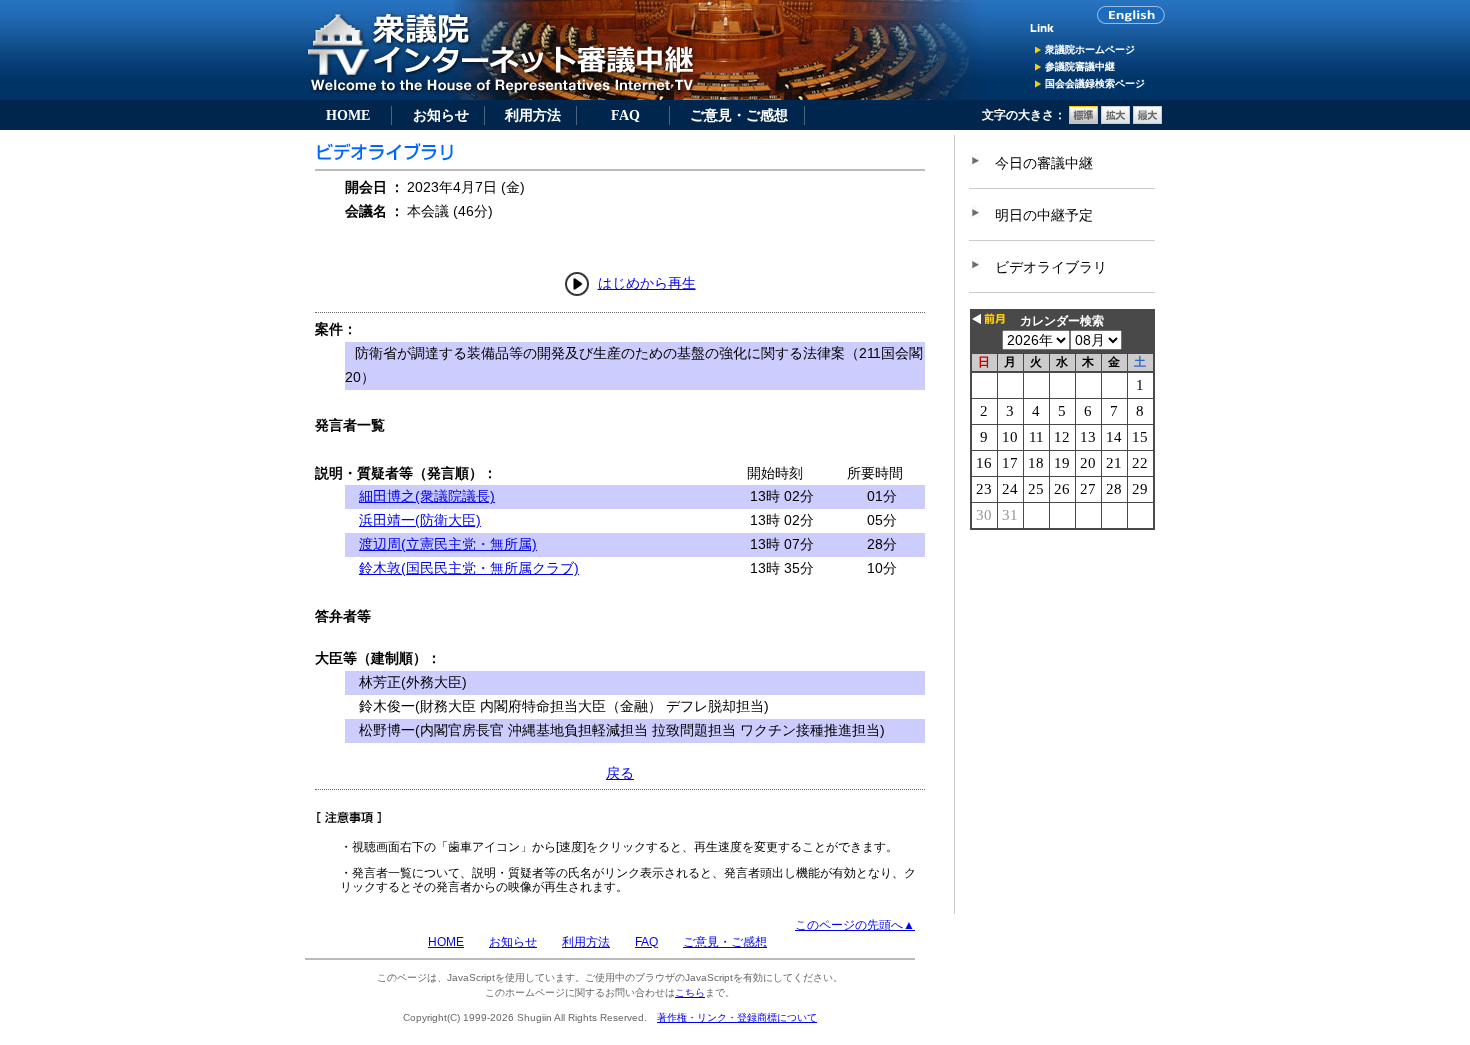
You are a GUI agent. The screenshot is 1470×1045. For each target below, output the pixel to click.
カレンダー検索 (1062, 321)
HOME (348, 115)
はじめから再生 (647, 283)
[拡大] (1115, 120)
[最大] (1147, 120)
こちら (690, 992)
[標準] (1083, 120)
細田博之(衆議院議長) (427, 496)
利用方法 (533, 115)
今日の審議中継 (1044, 163)
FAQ (625, 115)
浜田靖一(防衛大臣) (420, 520)
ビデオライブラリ (1051, 267)
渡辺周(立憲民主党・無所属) (448, 544)
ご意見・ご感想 (739, 115)
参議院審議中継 (1080, 66)
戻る (620, 773)
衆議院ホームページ (1090, 49)
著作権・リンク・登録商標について (737, 1017)
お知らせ (441, 115)
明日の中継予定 (1044, 215)
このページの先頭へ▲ (855, 925)
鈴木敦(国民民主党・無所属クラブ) (469, 568)
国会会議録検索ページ (1095, 83)
